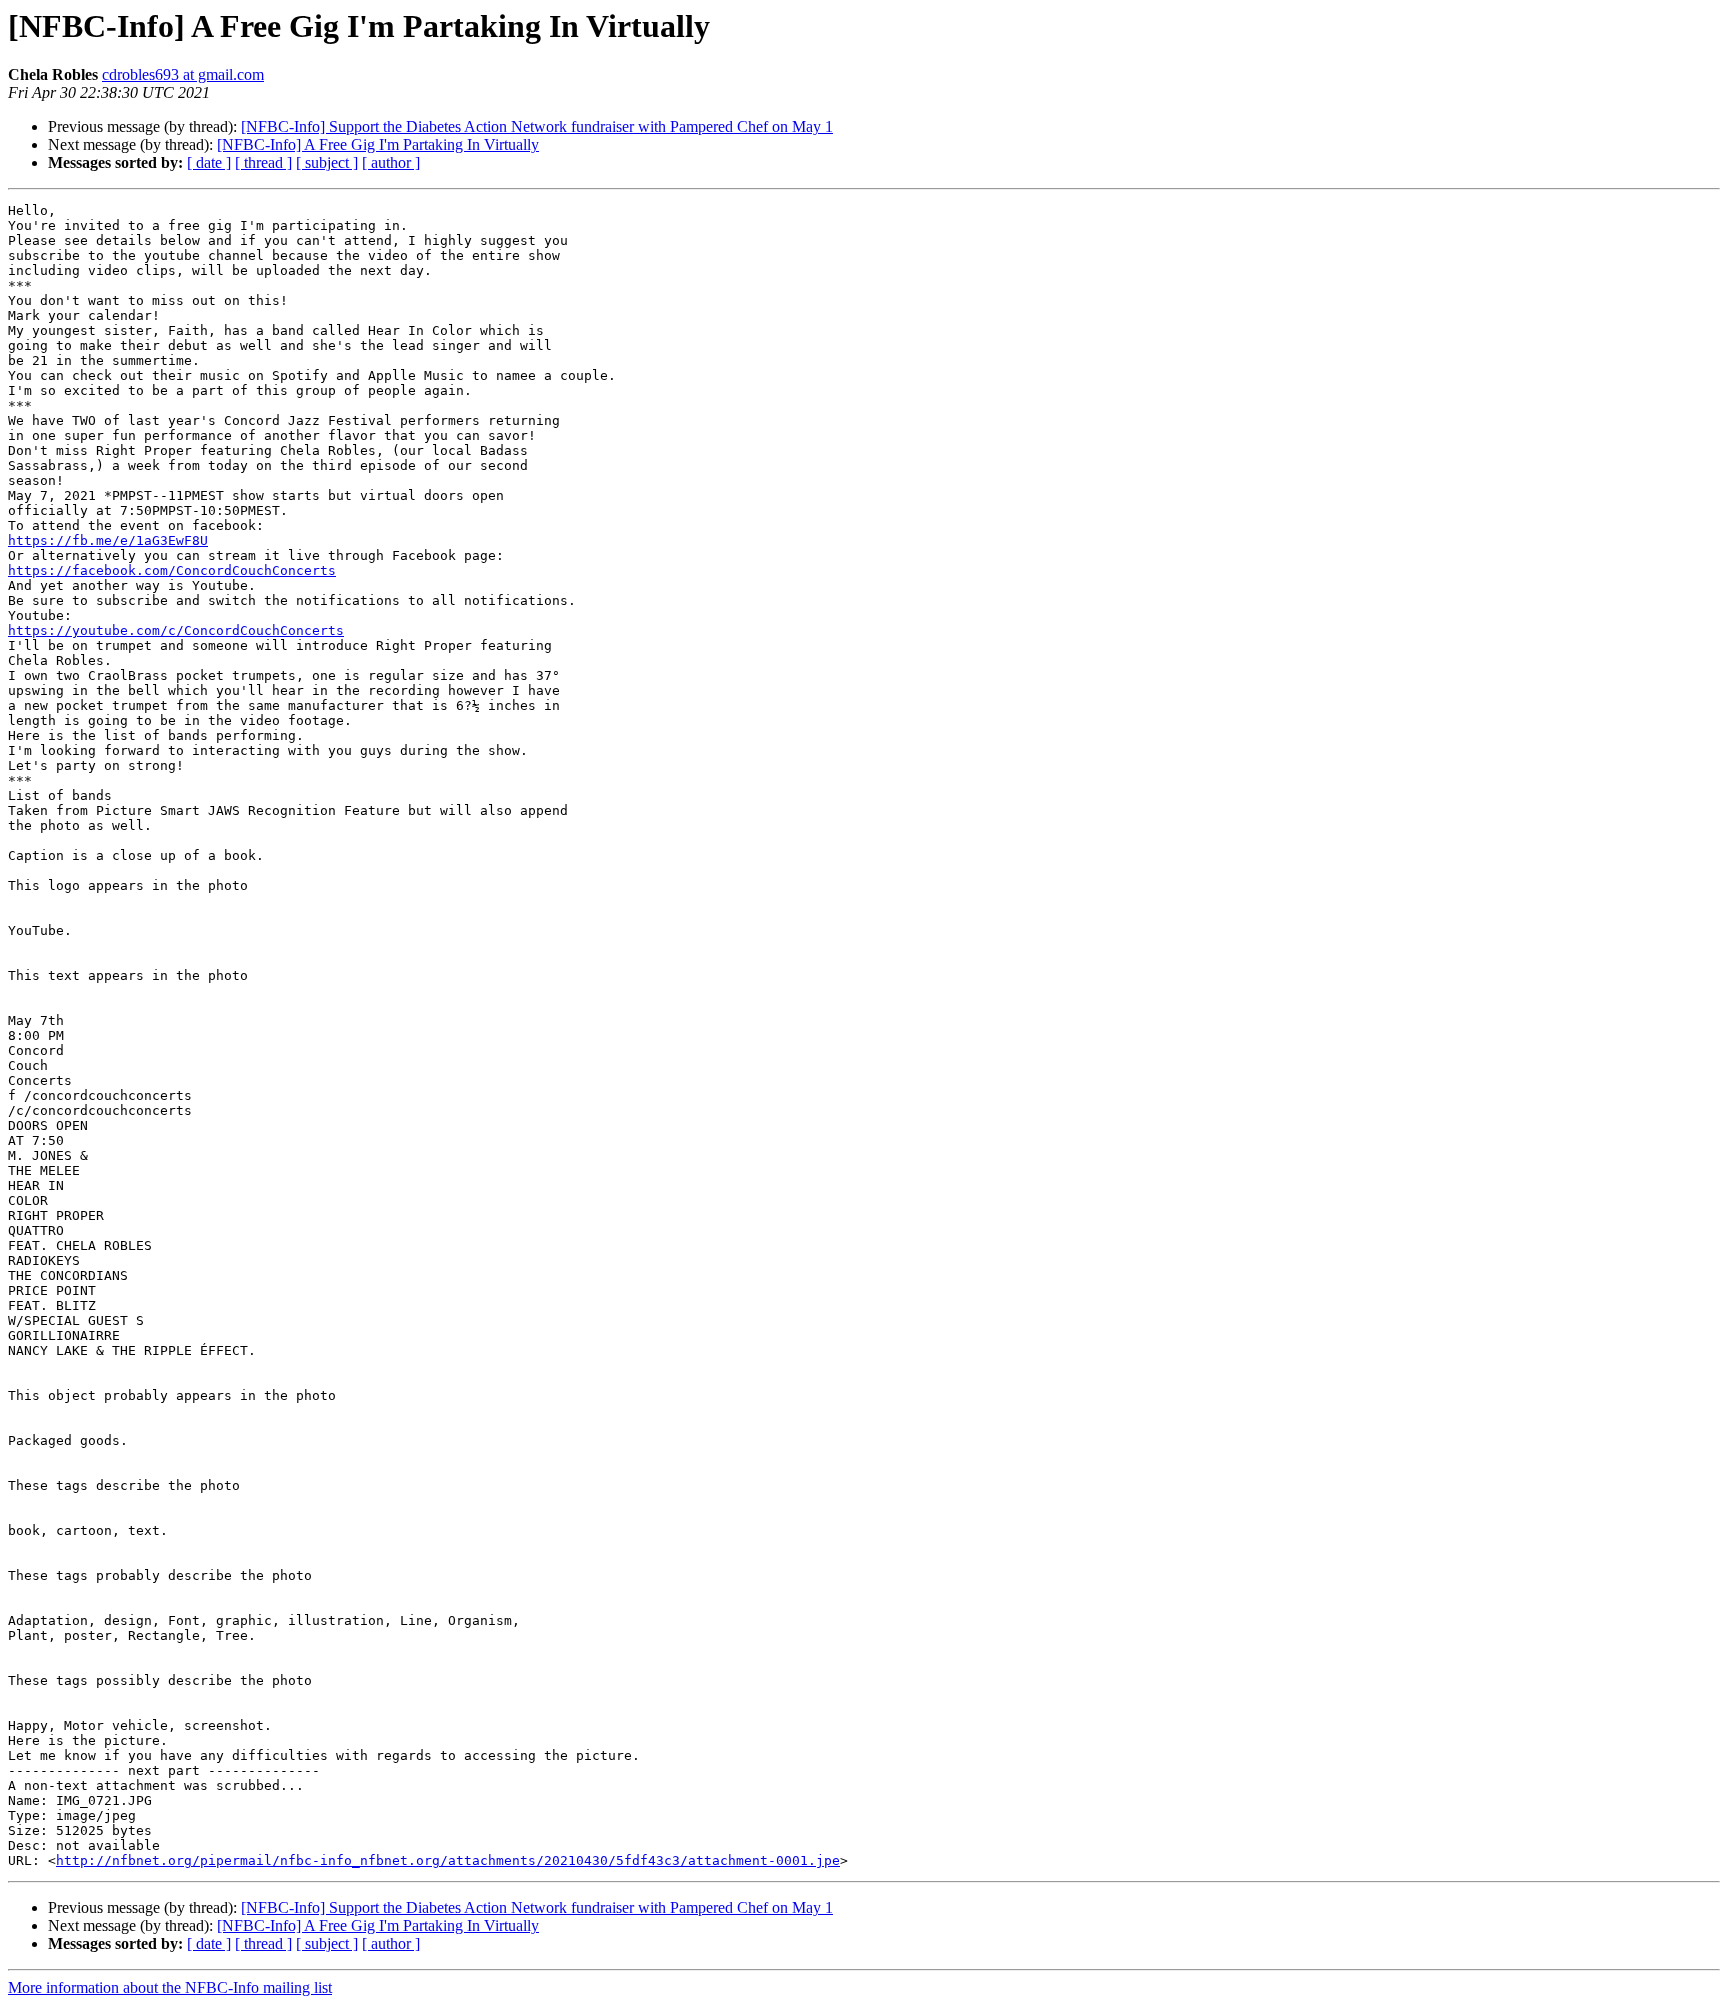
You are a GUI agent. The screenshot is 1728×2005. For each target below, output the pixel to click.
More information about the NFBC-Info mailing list (170, 1987)
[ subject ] (327, 162)
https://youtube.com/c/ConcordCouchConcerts (176, 630)
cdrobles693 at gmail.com (183, 74)
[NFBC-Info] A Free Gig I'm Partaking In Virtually (378, 144)
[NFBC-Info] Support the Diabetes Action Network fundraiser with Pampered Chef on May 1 (537, 126)
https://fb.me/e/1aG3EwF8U (108, 540)
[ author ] (391, 162)
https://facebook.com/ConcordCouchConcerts (172, 570)
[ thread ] (263, 162)
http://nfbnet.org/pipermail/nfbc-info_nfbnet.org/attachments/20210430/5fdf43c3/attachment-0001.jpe (448, 1860)
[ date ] (209, 162)
